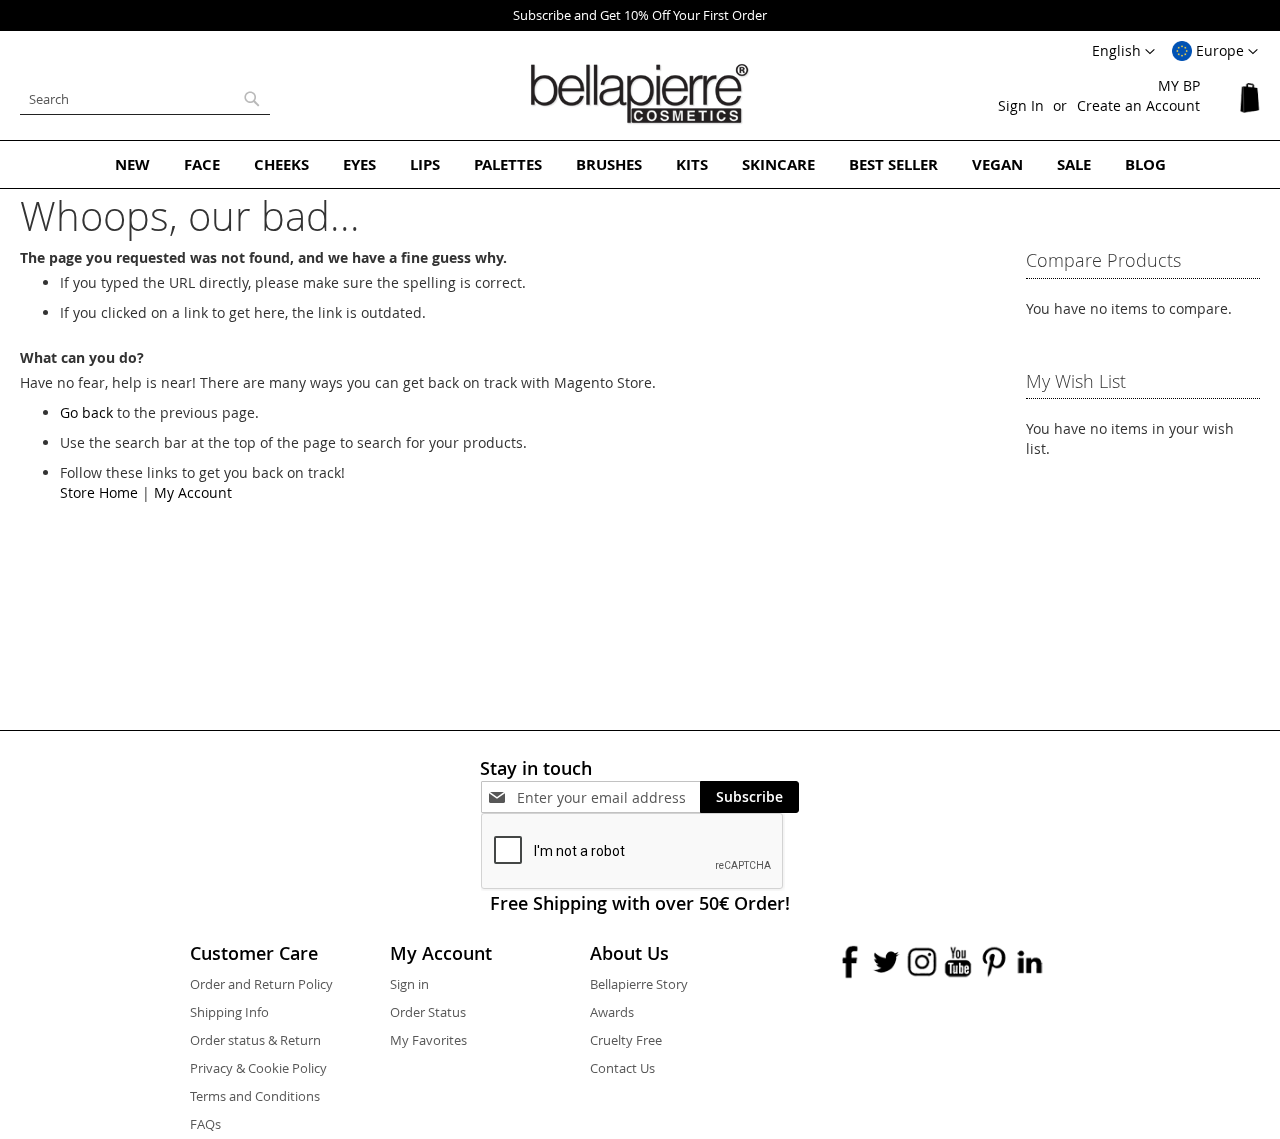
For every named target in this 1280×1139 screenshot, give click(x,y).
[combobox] (145, 99)
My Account (193, 492)
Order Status (428, 1012)
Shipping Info (229, 1012)
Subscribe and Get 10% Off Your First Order (640, 15)
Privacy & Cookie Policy (258, 1068)
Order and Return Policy (261, 984)
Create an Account (1138, 105)
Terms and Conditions (255, 1096)
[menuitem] (132, 164)
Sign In (1021, 105)
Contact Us (622, 1068)
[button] (1215, 52)
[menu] (640, 164)
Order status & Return (255, 1040)
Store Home (99, 492)
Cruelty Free (626, 1040)
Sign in (409, 984)
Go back (86, 412)
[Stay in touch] (608, 797)
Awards (612, 1012)
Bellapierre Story (639, 984)
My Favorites (428, 1040)
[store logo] (640, 94)
